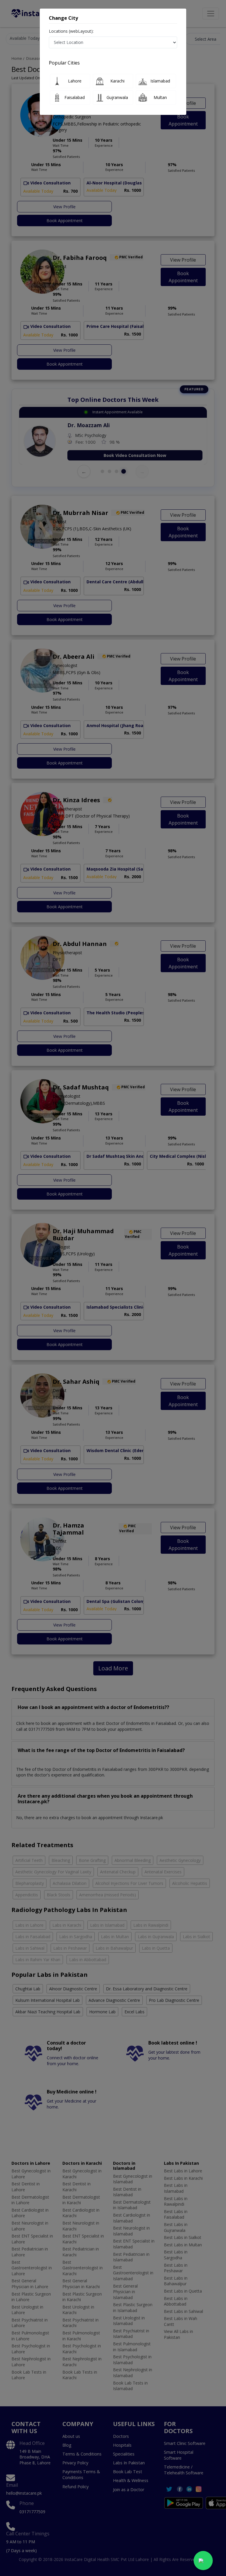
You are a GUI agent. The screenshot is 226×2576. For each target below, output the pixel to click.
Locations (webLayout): (71, 31)
